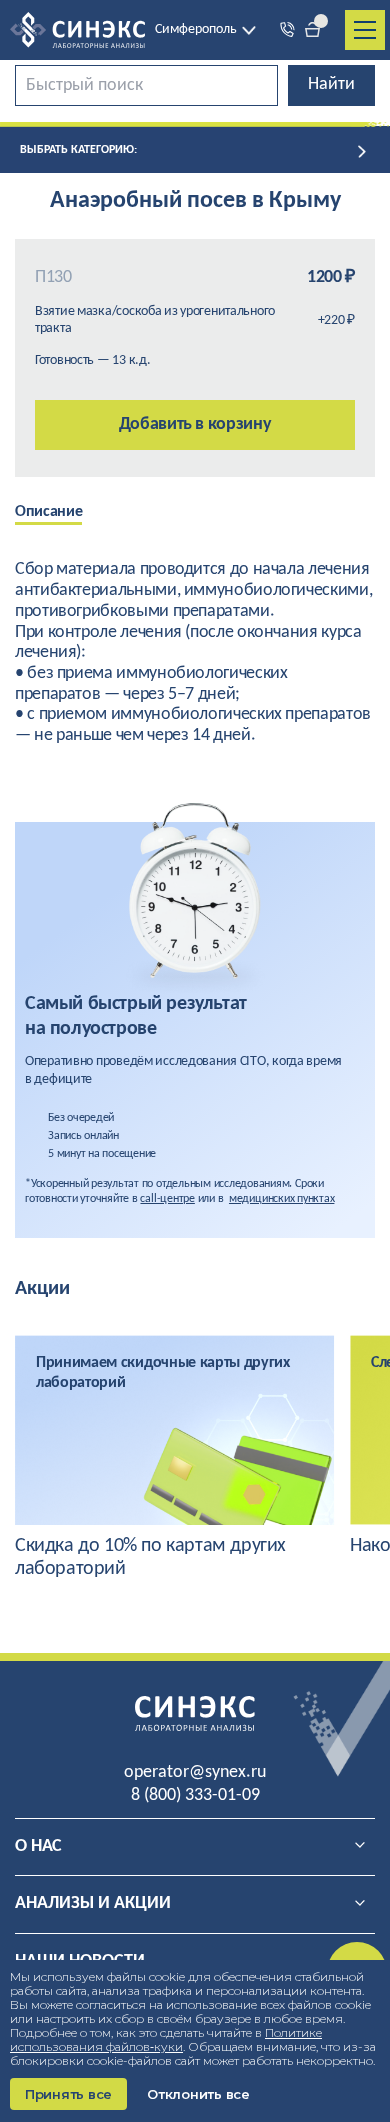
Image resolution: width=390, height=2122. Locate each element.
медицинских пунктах (281, 1199)
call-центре (167, 1199)
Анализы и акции (93, 1903)
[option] (63, 514)
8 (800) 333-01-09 (195, 1795)
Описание (48, 512)
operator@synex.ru (195, 1772)
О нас (38, 1846)
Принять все (68, 2094)
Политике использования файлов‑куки (166, 2039)
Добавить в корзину (195, 424)
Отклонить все (198, 2094)
